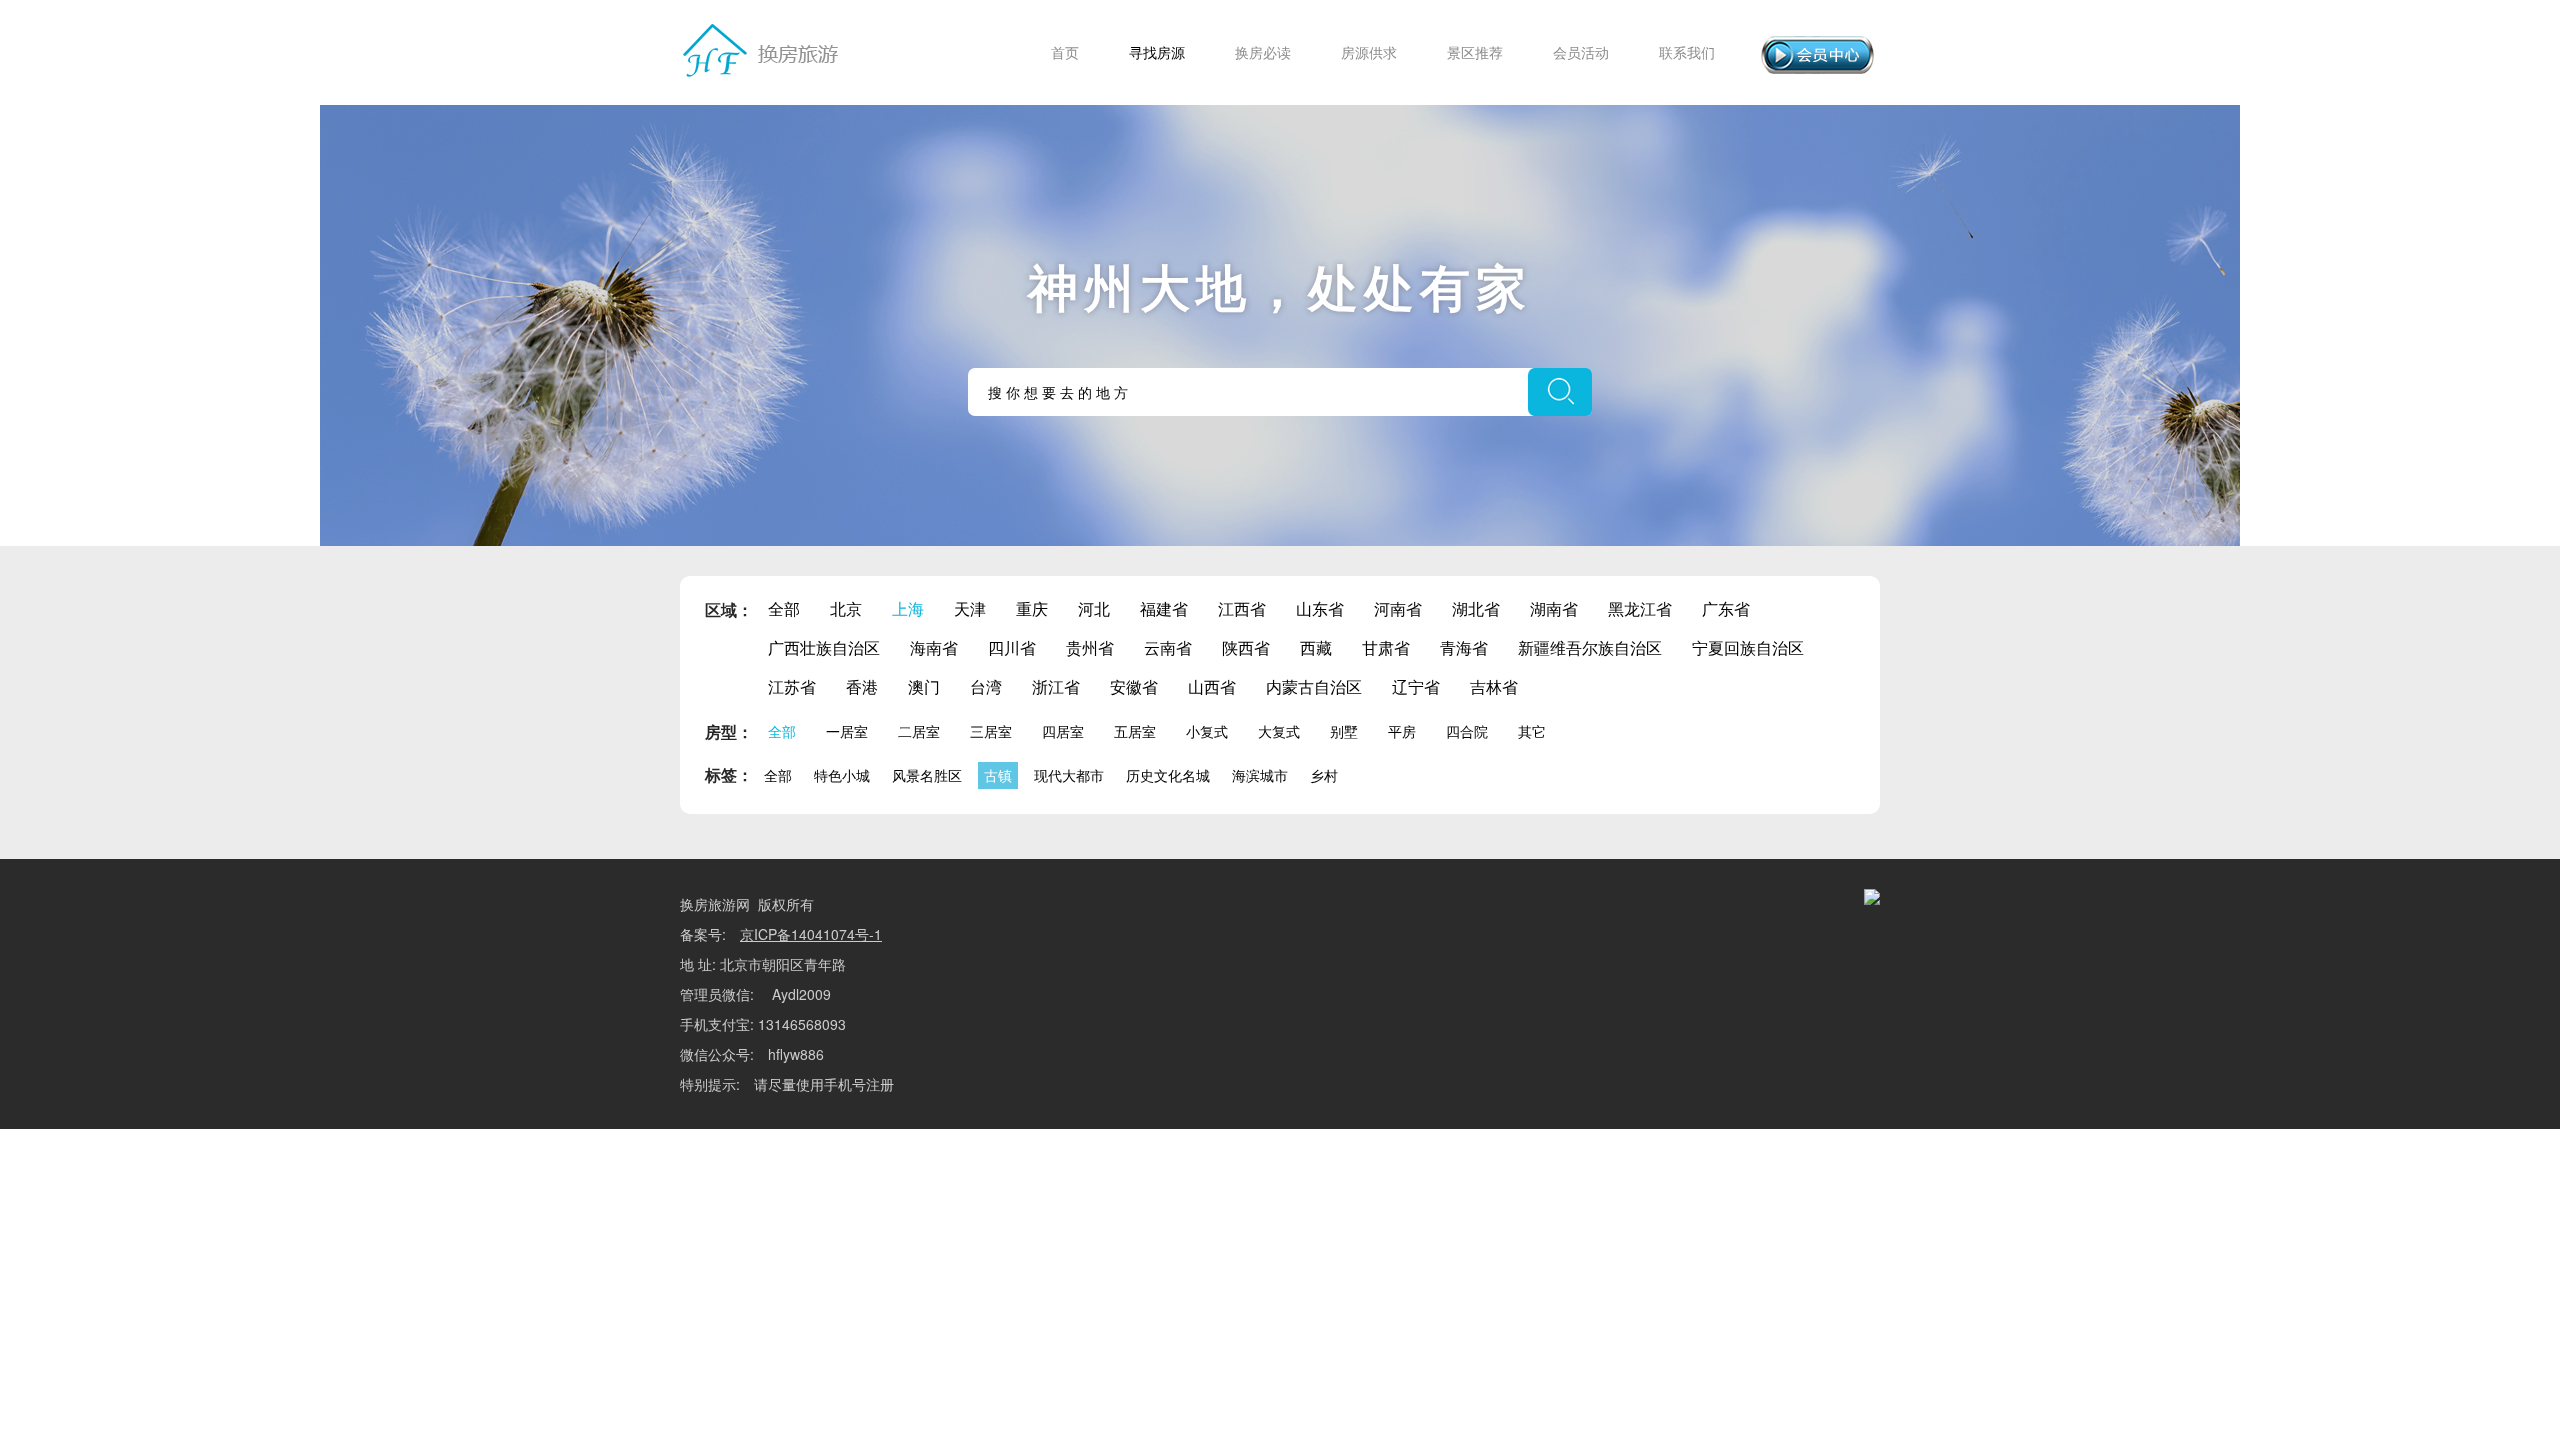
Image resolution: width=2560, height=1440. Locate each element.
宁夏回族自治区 (1748, 647)
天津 (970, 608)
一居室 (847, 731)
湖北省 (1476, 608)
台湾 (986, 686)
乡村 (1324, 775)
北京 (846, 608)
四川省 (1012, 647)
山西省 (1212, 686)
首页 (1065, 52)
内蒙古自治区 (1314, 686)
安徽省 (1134, 686)
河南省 (1398, 608)
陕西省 (1246, 647)
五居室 (1135, 731)
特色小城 (842, 775)
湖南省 (1554, 608)
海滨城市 (1260, 775)
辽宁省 (1416, 686)
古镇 (998, 775)
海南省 (934, 647)
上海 (908, 608)
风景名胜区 (927, 775)
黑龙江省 (1640, 608)
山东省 (1320, 608)
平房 (1402, 731)
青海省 (1464, 647)
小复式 (1207, 731)
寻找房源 (1157, 52)
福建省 (1164, 608)
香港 (862, 686)
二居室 (919, 731)
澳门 (924, 686)
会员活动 (1581, 52)
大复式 (1279, 731)
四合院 (1467, 731)
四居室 (1063, 731)
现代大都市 (1069, 775)
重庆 (1032, 608)
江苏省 (792, 686)
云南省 (1168, 647)
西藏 (1316, 647)
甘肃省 (1386, 647)
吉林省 (1494, 686)
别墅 (1344, 731)
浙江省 (1056, 686)
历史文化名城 (1168, 775)
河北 (1094, 608)
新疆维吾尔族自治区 (1590, 647)
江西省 (1242, 608)
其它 (1532, 731)
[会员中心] (1817, 55)
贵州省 (1090, 647)
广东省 (1726, 608)
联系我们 (1687, 52)
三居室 (991, 731)
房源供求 (1369, 52)
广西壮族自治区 (824, 647)
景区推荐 (1475, 52)
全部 (784, 608)
